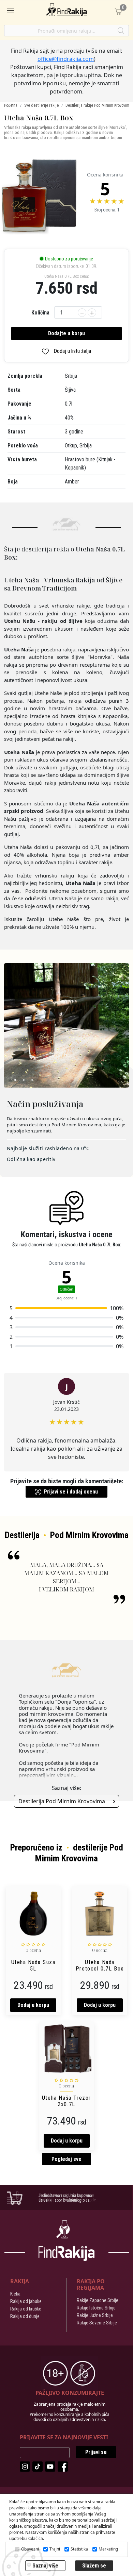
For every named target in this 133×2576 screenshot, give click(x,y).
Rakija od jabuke (26, 2301)
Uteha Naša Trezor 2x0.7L (66, 2101)
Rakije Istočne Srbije (96, 2308)
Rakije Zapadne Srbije (98, 2300)
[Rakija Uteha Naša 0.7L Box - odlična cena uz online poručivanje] (39, 197)
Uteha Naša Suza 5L (33, 1965)
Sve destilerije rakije (41, 105)
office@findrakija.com (66, 59)
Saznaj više (45, 2566)
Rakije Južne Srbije (95, 2315)
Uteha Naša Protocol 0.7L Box (100, 1965)
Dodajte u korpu (66, 333)
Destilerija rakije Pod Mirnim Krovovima (98, 105)
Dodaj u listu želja (72, 351)
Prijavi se (96, 2452)
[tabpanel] (66, 1025)
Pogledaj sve (66, 2159)
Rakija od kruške (26, 2309)
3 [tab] (31, 1081)
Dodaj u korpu (33, 2005)
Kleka (15, 2294)
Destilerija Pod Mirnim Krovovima (62, 1801)
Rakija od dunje (25, 2316)
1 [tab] (14, 1081)
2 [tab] (23, 1081)
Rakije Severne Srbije (97, 2323)
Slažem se (94, 2566)
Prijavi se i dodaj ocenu (71, 1492)
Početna (11, 105)
